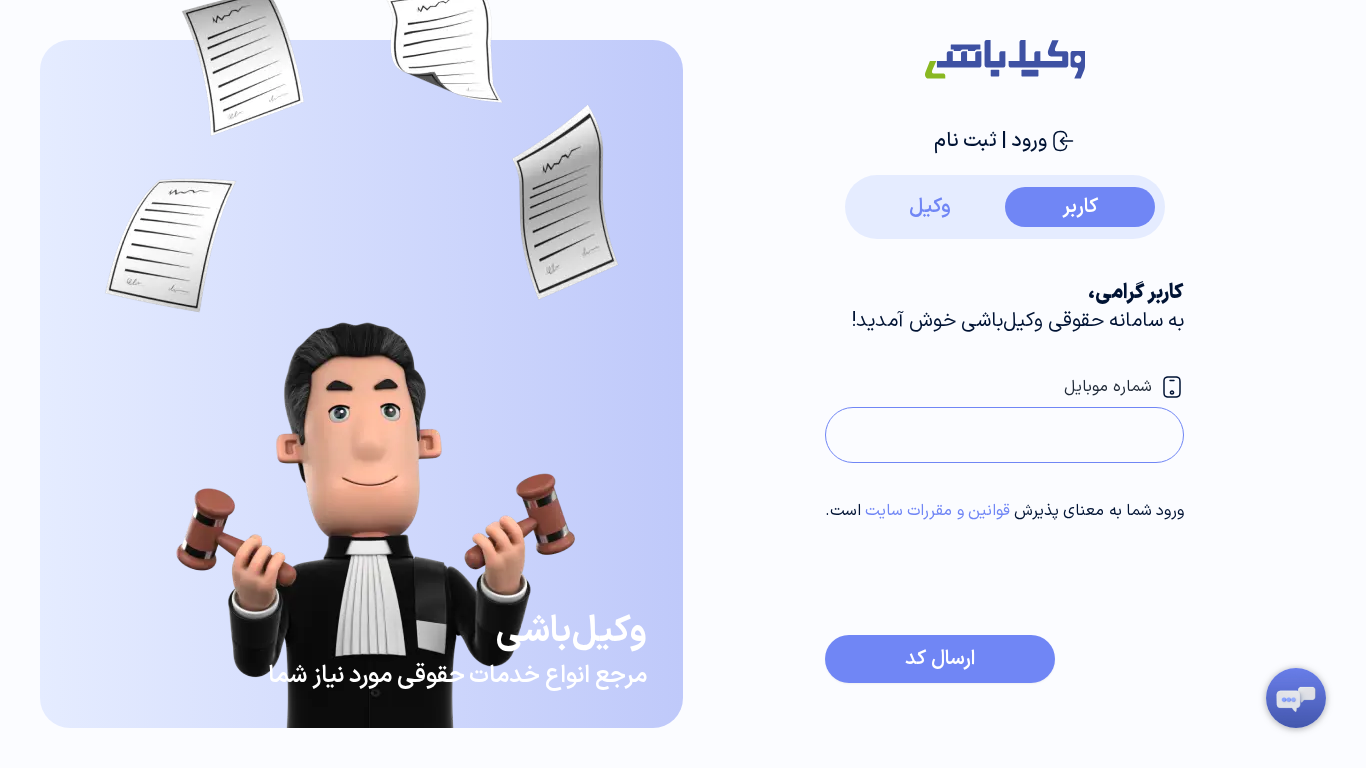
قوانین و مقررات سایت (937, 511)
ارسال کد (940, 659)
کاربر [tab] (1080, 207)
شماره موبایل (1108, 387)
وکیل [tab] (930, 207)
